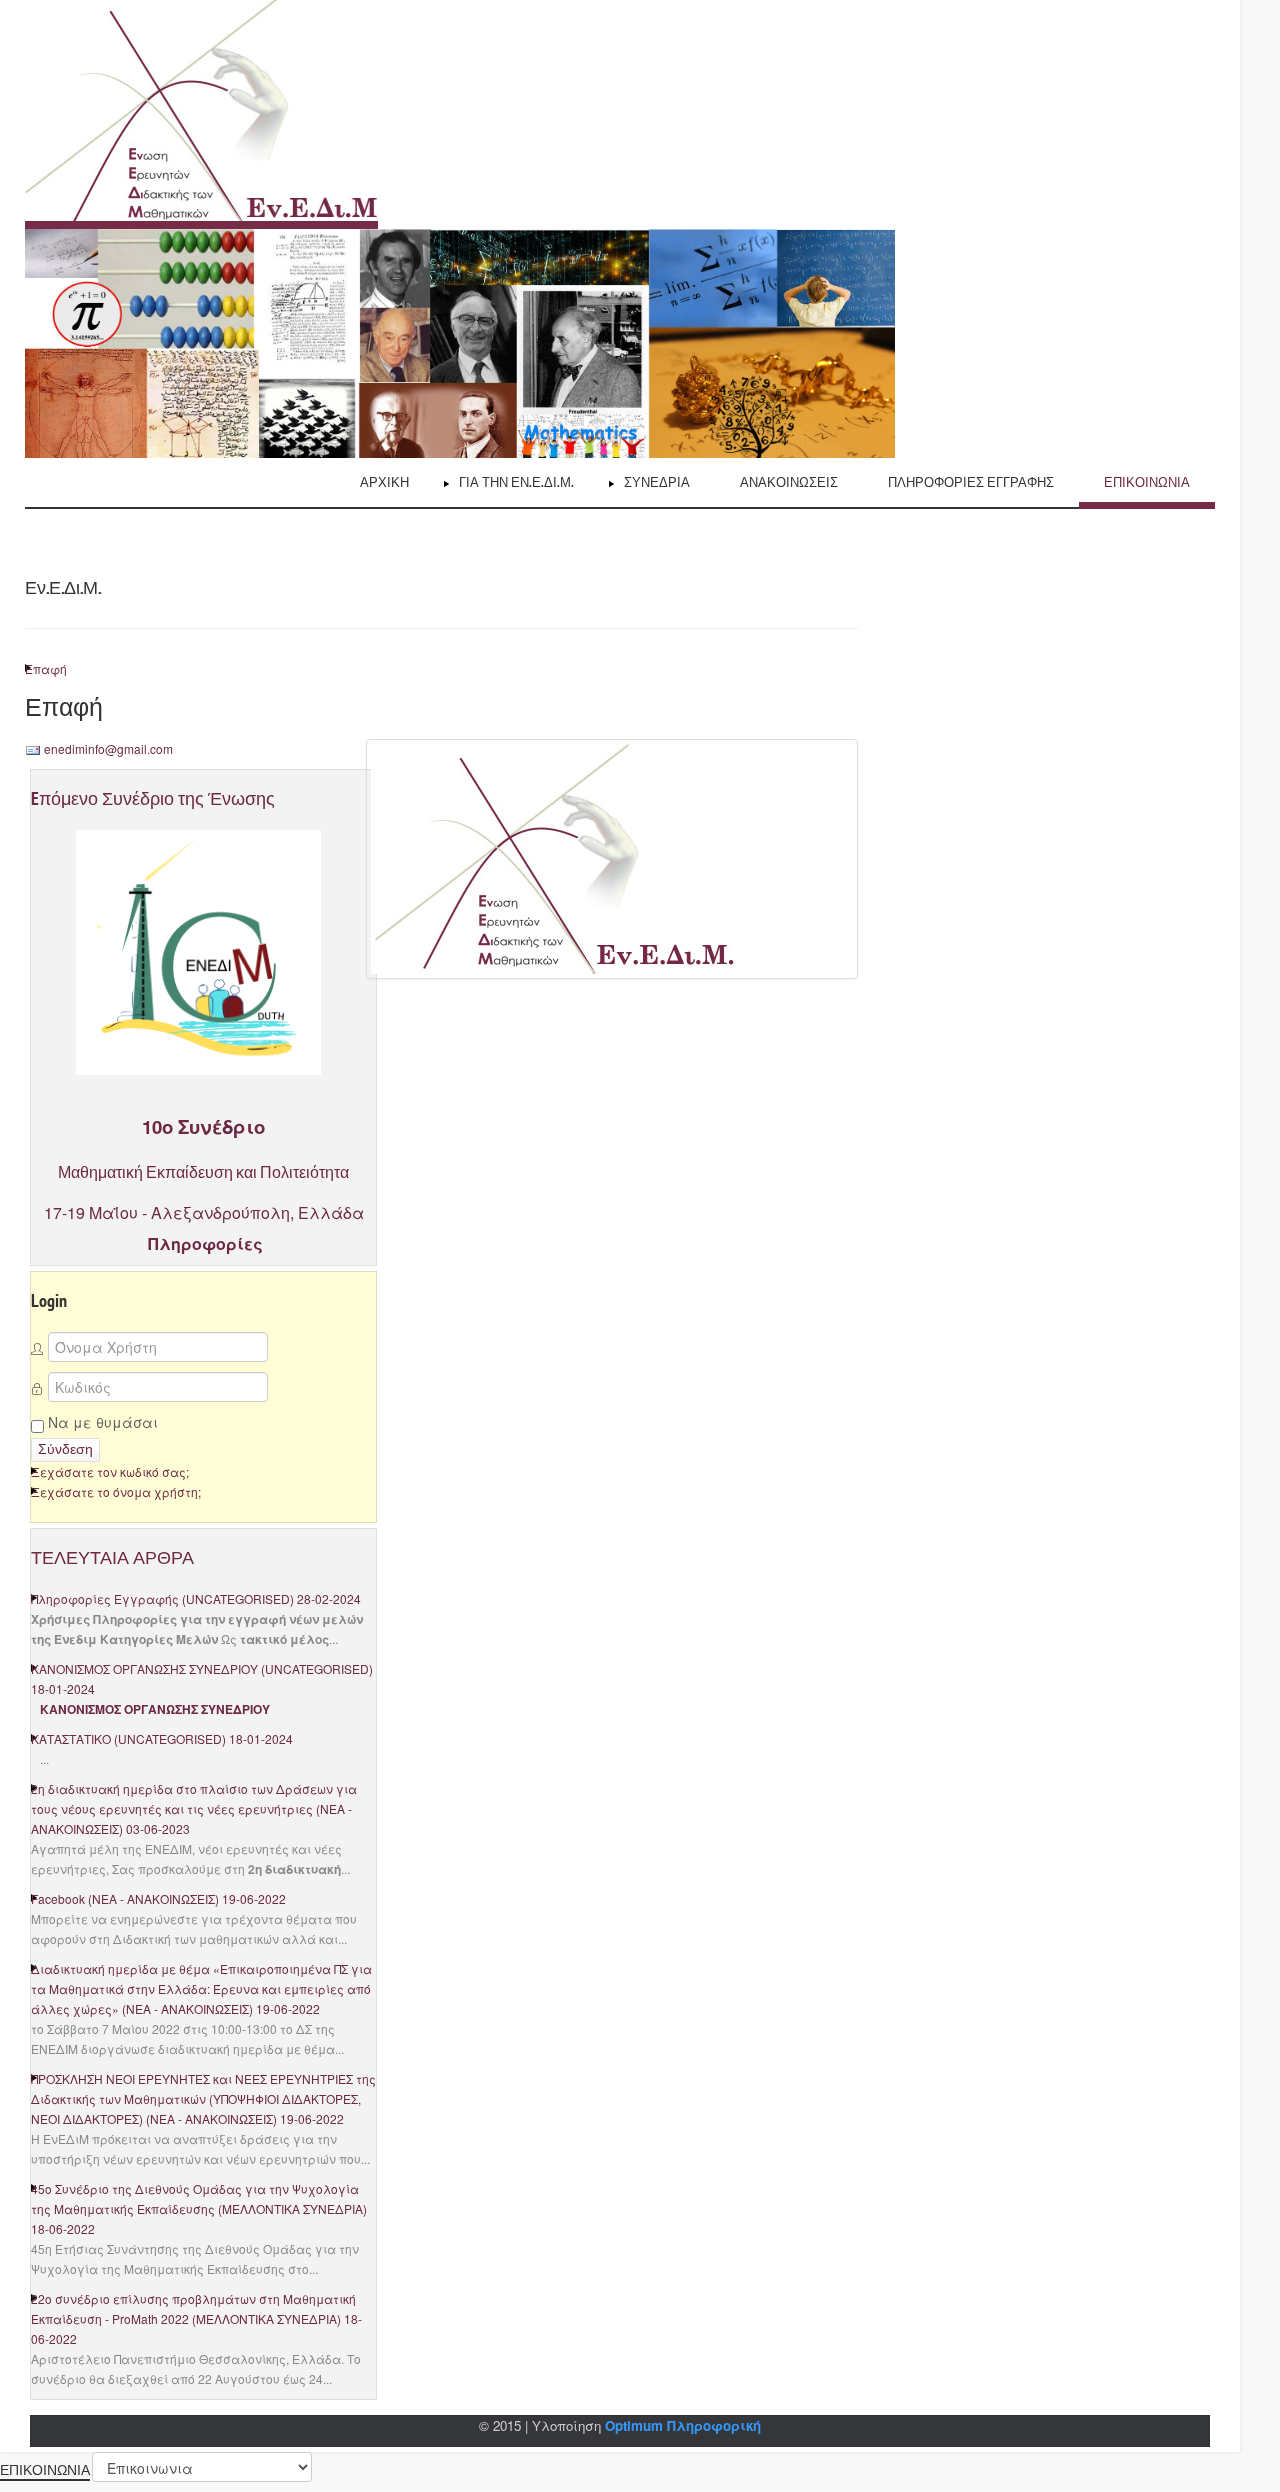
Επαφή (46, 668)
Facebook (58, 1898)
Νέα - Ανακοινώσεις (153, 1898)
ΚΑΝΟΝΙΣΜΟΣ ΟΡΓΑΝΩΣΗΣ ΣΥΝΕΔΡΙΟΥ (144, 1668)
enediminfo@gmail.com (108, 748)
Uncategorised (238, 1598)
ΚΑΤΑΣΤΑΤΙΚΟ (71, 1738)
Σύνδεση (65, 1449)
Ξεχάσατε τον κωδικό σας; (110, 1471)
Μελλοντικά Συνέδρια (292, 2208)
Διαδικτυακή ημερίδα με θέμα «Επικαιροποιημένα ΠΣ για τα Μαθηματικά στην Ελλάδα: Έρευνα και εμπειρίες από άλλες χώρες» (201, 1988)
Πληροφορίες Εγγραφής (105, 1598)
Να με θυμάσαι (101, 1422)
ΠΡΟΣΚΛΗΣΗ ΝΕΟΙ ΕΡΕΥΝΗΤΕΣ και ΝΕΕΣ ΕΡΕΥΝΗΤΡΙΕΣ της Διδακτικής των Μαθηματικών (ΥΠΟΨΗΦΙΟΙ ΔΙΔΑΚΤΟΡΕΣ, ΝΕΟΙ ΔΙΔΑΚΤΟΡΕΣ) (203, 2098)
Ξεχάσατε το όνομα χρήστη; (116, 1491)
